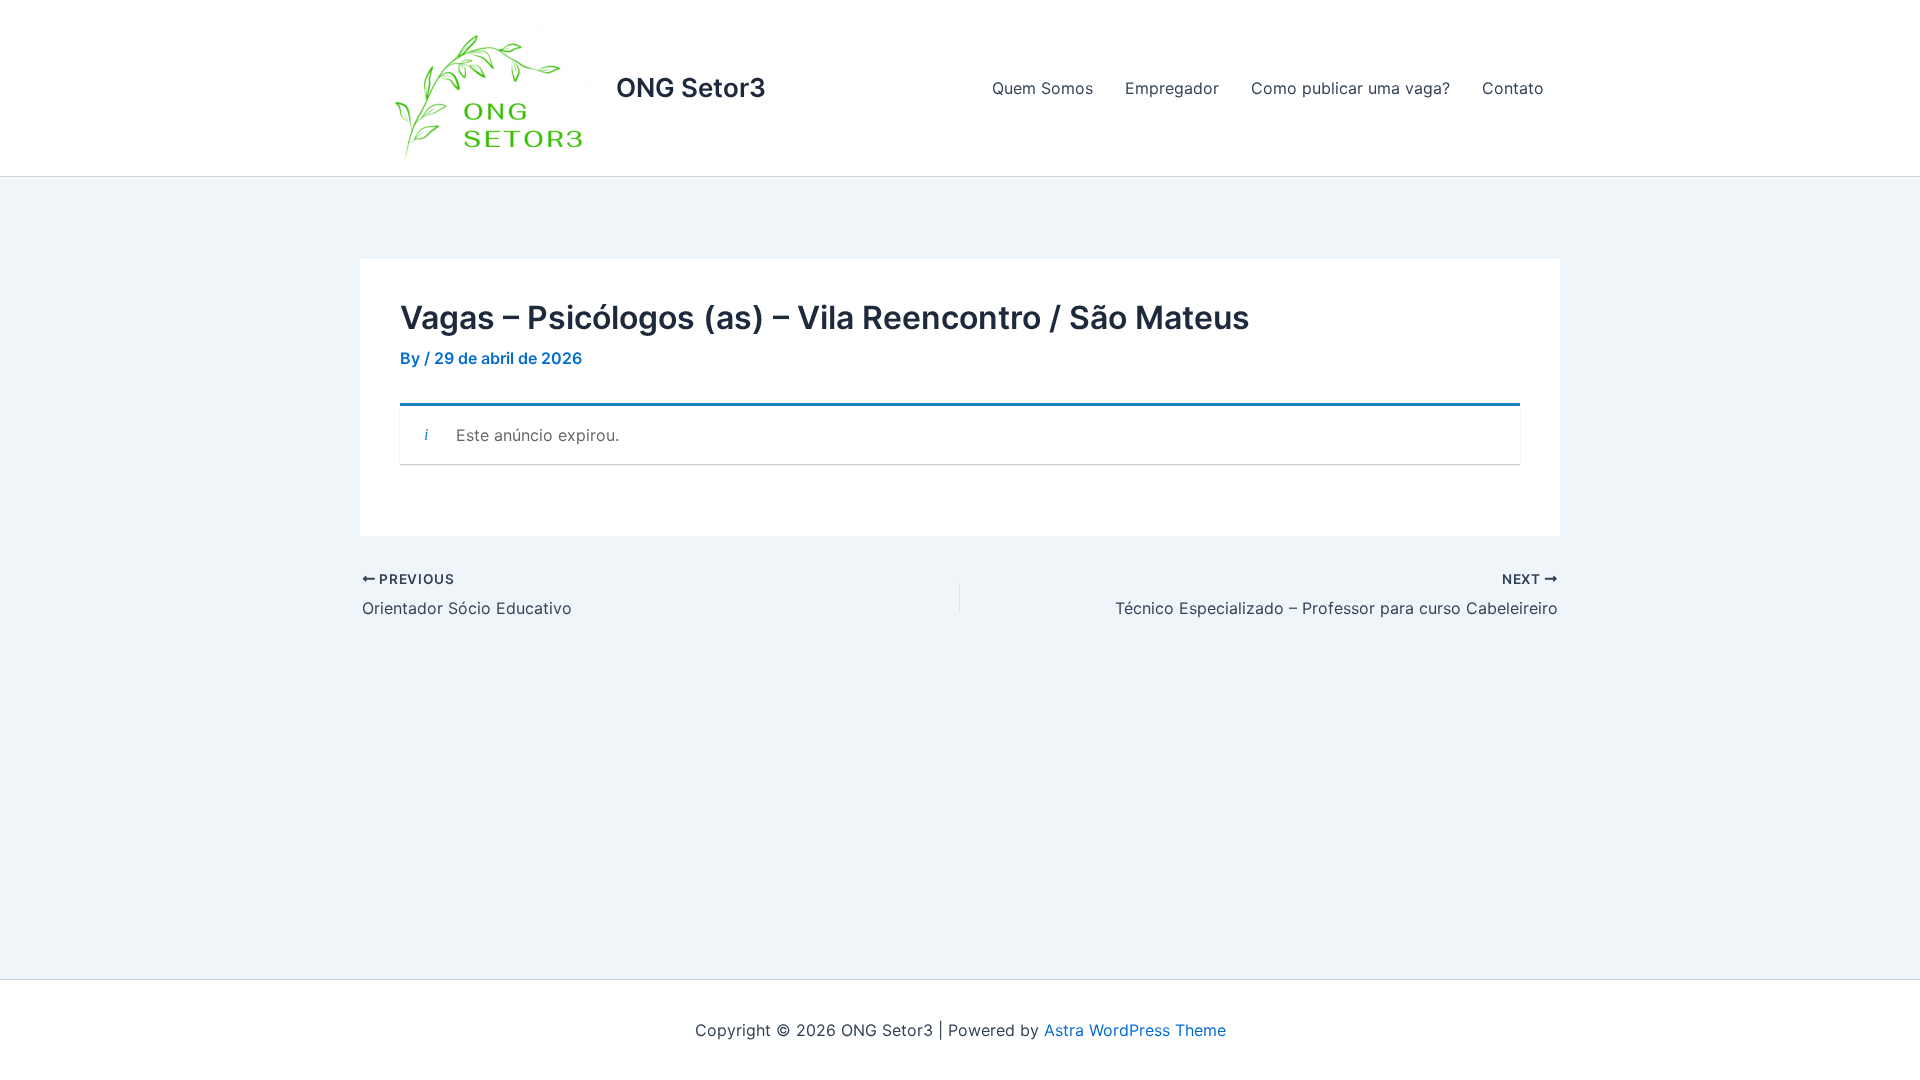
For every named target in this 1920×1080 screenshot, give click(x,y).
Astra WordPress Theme (1135, 1030)
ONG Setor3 (691, 87)
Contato (1513, 88)
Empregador (1172, 88)
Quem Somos (1042, 88)
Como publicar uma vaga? (1350, 88)
